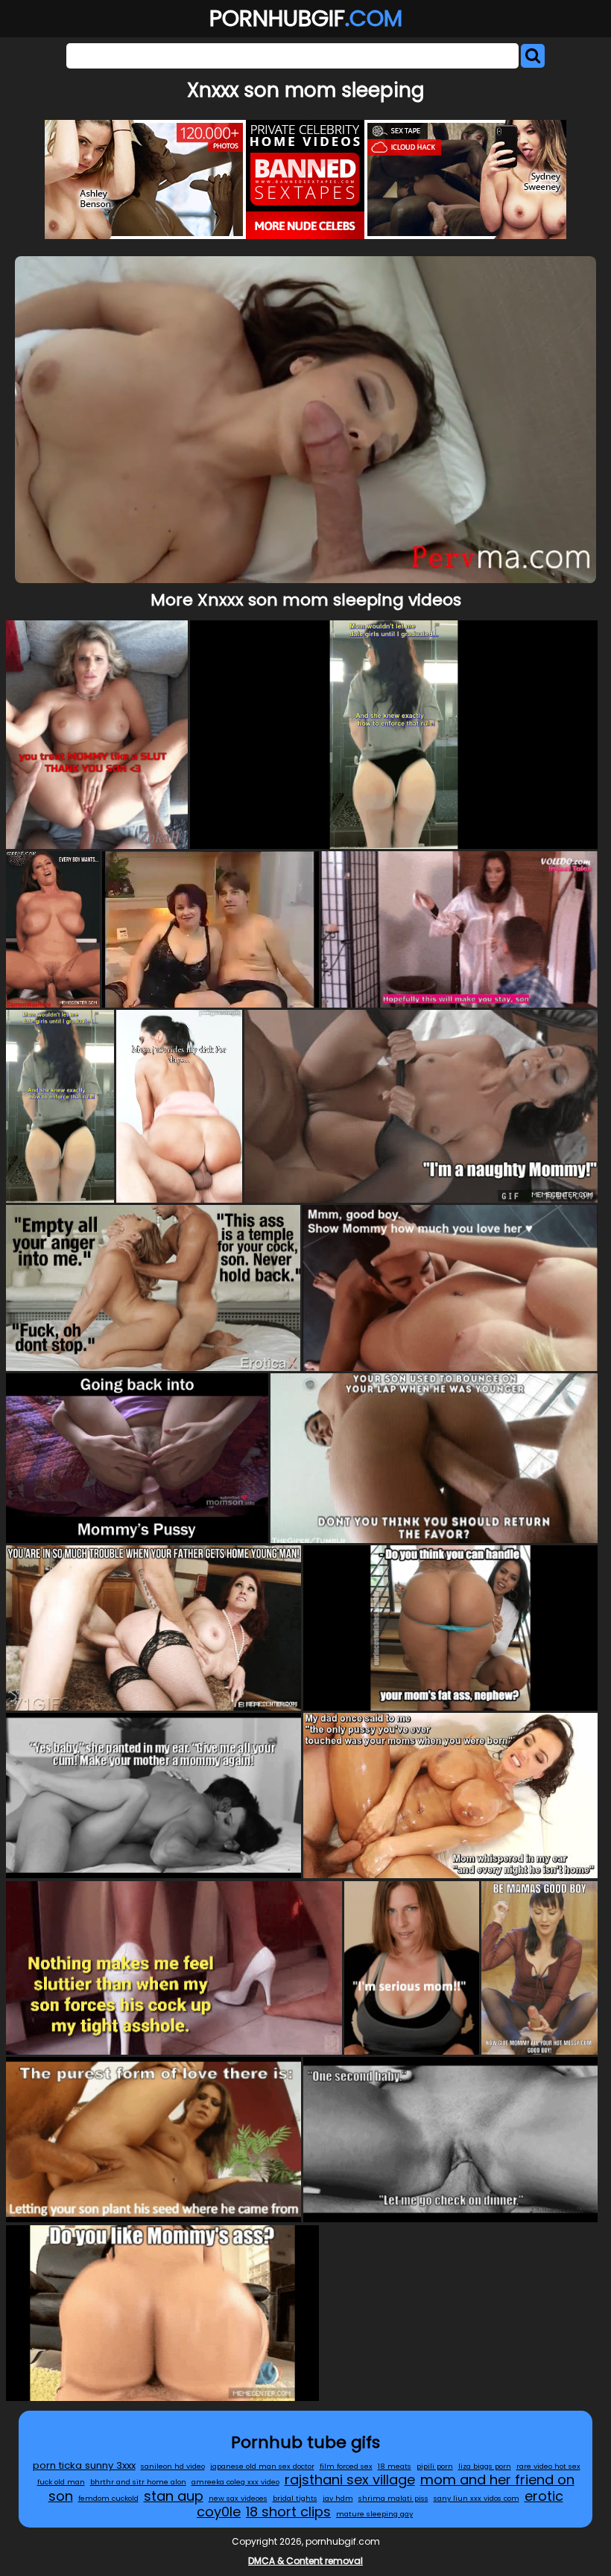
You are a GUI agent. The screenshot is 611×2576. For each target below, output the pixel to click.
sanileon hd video (173, 2466)
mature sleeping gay (374, 2514)
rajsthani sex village (350, 2480)
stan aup (174, 2496)
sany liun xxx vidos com (477, 2498)
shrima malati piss (393, 2498)
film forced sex (346, 2466)
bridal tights (295, 2498)
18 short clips (288, 2512)
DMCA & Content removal (305, 2561)
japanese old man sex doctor (262, 2466)
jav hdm (338, 2498)
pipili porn (435, 2466)
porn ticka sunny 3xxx (84, 2465)
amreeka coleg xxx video (235, 2482)
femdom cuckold (108, 2498)
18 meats (395, 2466)
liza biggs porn (485, 2466)
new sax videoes (238, 2498)
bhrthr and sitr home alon (138, 2482)
